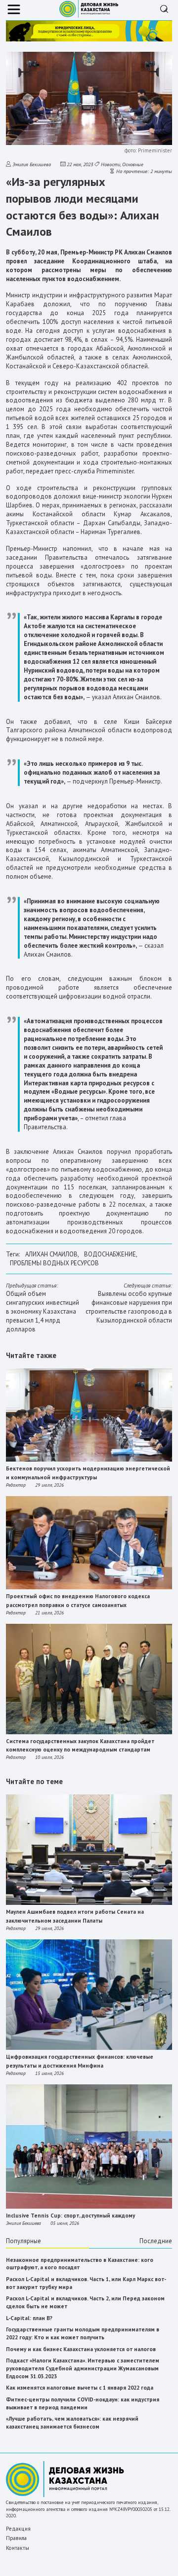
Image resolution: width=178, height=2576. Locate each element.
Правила (16, 2538)
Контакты (18, 2548)
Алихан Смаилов (51, 1254)
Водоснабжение (110, 1254)
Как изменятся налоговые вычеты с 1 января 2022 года (80, 2388)
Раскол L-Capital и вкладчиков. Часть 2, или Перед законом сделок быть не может (85, 2302)
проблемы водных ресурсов (54, 1263)
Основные (133, 164)
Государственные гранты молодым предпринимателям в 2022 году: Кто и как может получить (83, 2333)
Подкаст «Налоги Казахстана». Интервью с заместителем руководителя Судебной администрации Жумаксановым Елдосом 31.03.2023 (83, 2368)
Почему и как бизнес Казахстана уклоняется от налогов (81, 2349)
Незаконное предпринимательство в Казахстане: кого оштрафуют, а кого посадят (80, 2264)
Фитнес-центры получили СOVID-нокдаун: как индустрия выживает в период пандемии (83, 2403)
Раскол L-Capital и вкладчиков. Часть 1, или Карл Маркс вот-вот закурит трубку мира (86, 2283)
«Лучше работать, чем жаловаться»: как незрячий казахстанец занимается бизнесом (72, 2423)
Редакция (18, 2529)
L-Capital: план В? (29, 2318)
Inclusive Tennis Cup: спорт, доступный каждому (70, 2216)
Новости (111, 164)
